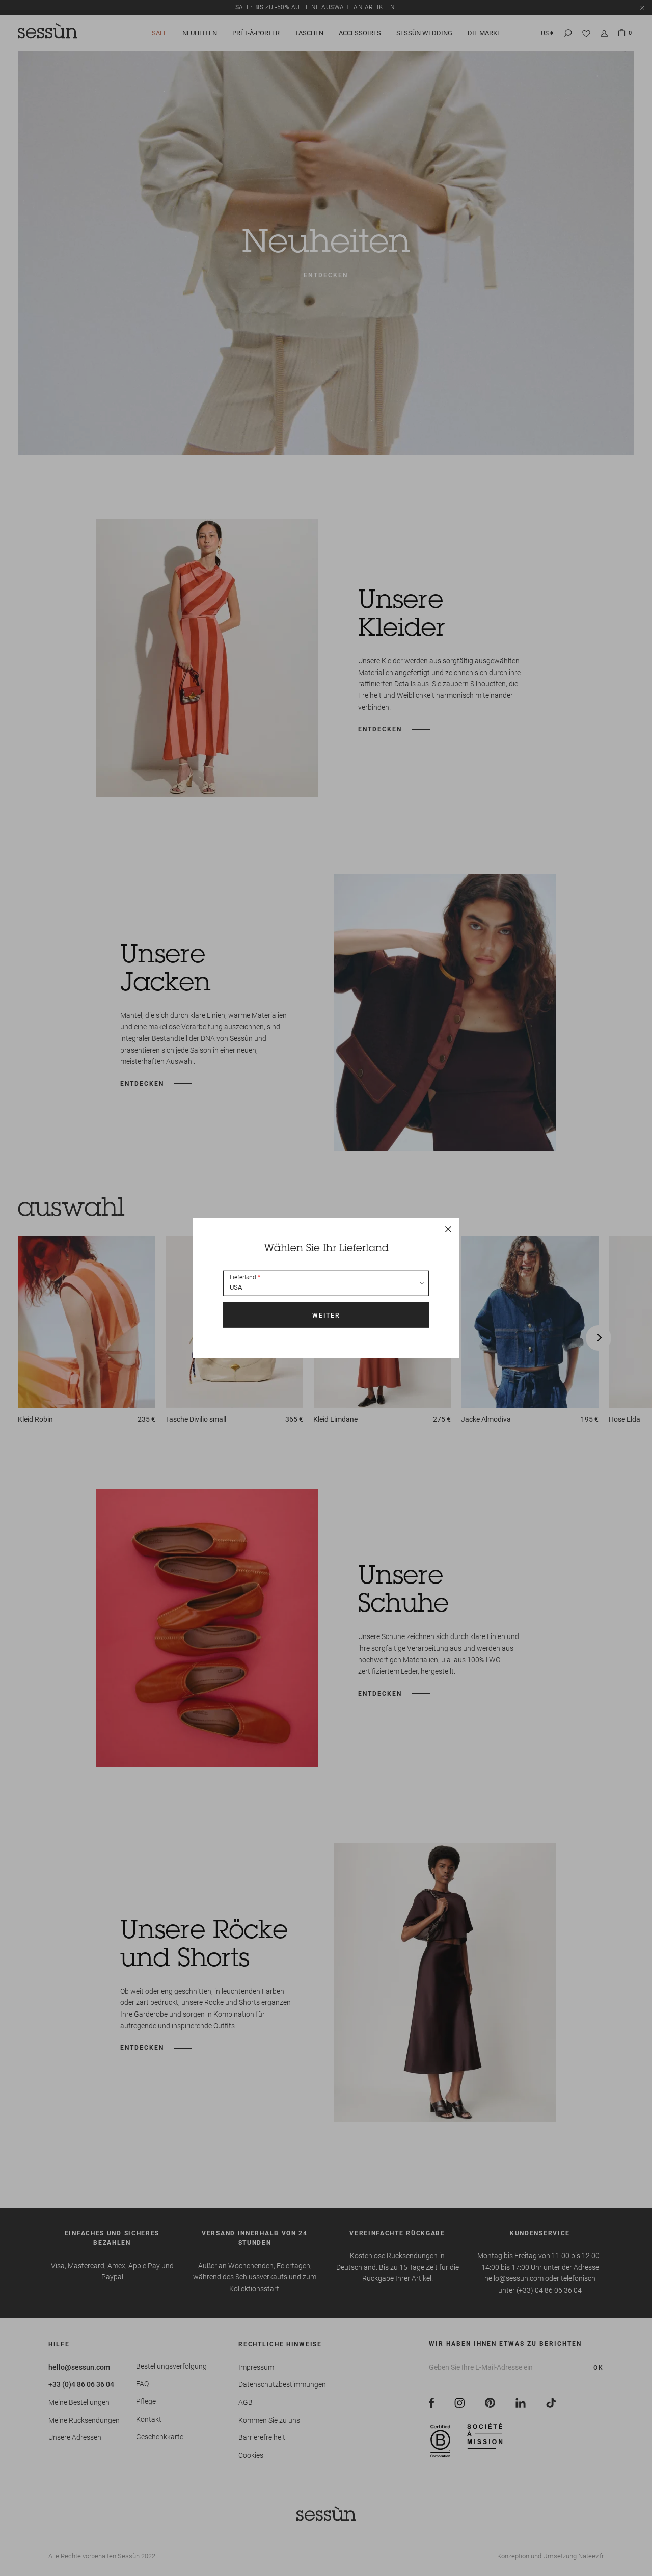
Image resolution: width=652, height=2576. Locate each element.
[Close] (448, 1229)
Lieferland (243, 1277)
